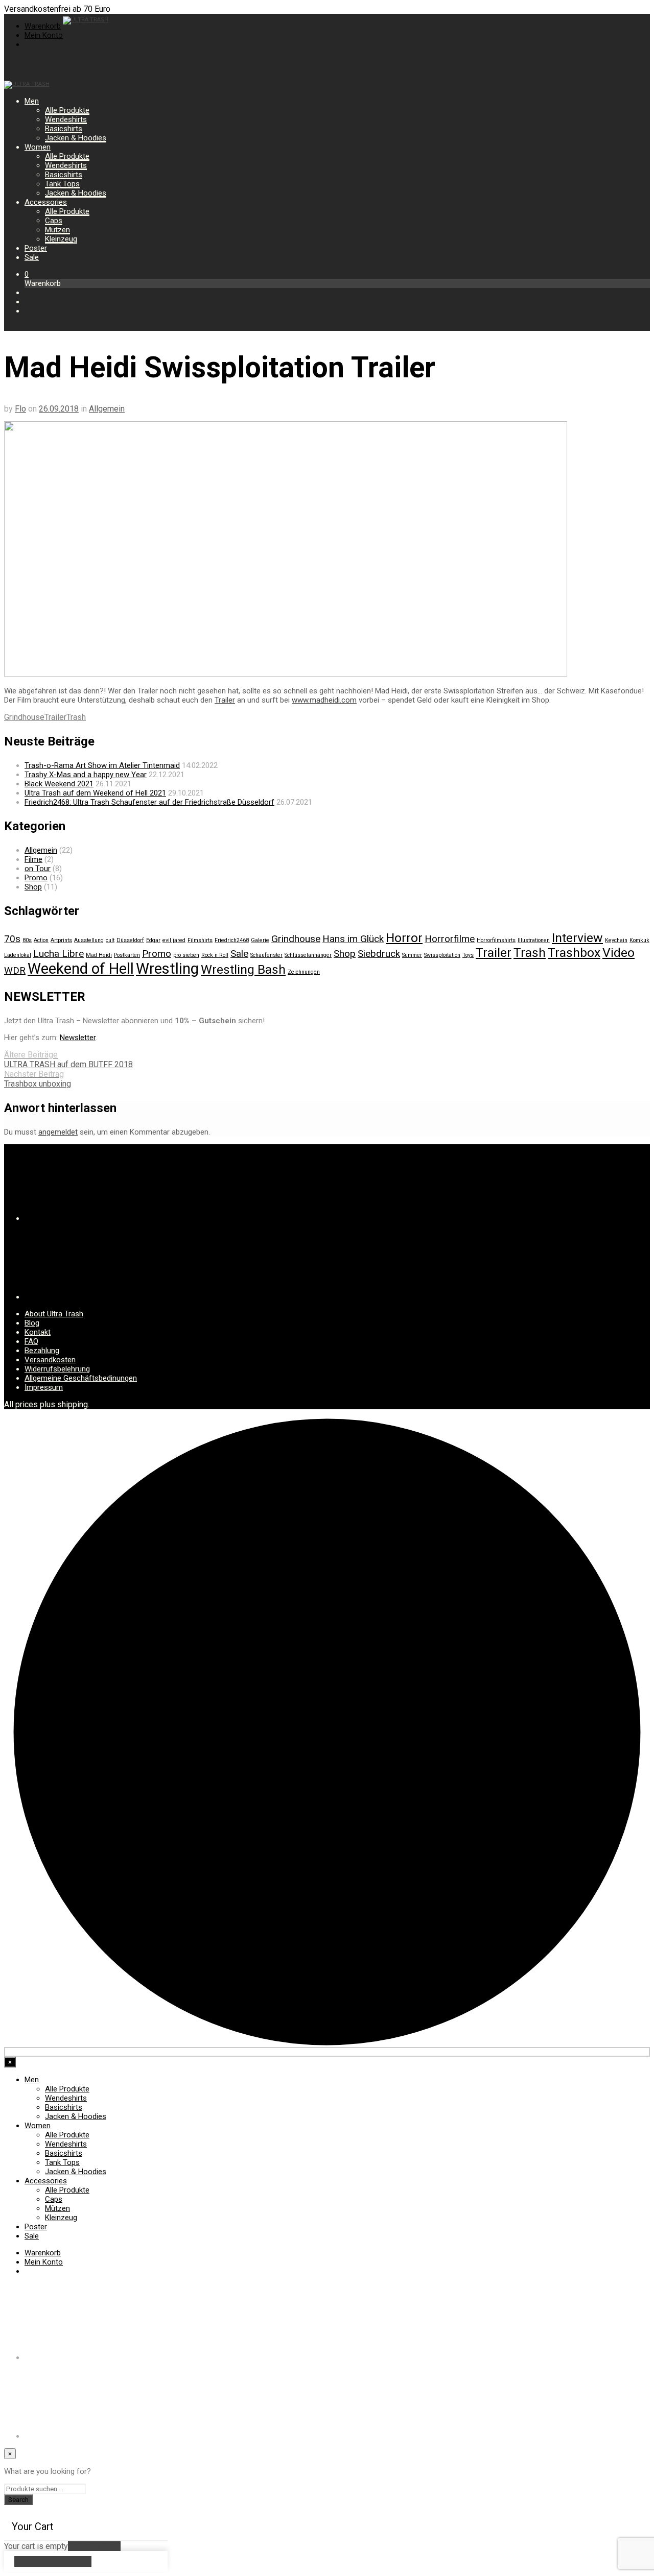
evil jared (174, 940)
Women (38, 147)
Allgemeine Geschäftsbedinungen (81, 1378)
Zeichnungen (304, 972)
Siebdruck (379, 954)
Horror (404, 938)
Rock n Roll (215, 955)
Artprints (61, 940)
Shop (33, 887)
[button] (27, 274)
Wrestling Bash (243, 969)
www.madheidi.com (324, 700)
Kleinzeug (61, 239)
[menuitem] (29, 44)
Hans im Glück (353, 939)
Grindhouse (24, 717)
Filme (33, 859)
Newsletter (78, 1038)
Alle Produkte (67, 110)
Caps (54, 221)
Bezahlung (42, 1351)
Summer (412, 955)
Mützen (57, 230)
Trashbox (574, 953)
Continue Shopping (53, 2561)
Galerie (260, 940)
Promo (36, 878)
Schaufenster (266, 955)
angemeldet (58, 1132)
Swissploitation (442, 955)
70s (12, 939)
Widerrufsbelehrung (57, 1369)
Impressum (44, 1387)
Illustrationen (534, 940)
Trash (76, 717)
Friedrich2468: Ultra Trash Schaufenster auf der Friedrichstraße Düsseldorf (149, 802)
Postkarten (127, 955)
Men (32, 101)
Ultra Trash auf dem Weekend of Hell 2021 (95, 793)
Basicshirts (64, 129)
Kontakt (38, 1332)
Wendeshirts (66, 119)
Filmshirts (200, 940)
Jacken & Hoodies (76, 138)
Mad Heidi (99, 955)
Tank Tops (62, 184)
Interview (577, 938)
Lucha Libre (59, 954)
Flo (20, 409)
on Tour (38, 869)
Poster (36, 248)
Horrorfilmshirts (496, 940)
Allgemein (107, 409)
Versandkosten (50, 1360)
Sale (32, 257)
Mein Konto (44, 35)
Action (41, 940)
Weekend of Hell (81, 969)
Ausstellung (89, 940)
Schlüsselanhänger (308, 955)
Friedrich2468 (232, 940)
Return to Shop (94, 2546)
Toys (468, 955)
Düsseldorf (130, 940)
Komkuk (639, 940)
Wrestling (167, 969)
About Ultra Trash (54, 1314)
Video (618, 953)
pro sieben (186, 955)
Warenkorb (43, 26)
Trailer (225, 700)
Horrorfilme (450, 939)
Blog (32, 1323)
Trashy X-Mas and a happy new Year (86, 775)
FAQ (31, 1341)
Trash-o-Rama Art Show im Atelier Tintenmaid (102, 765)
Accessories (46, 202)
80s (27, 940)
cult (110, 940)
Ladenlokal (18, 955)
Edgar (153, 940)
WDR (15, 970)
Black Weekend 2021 (59, 784)
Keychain (616, 940)
